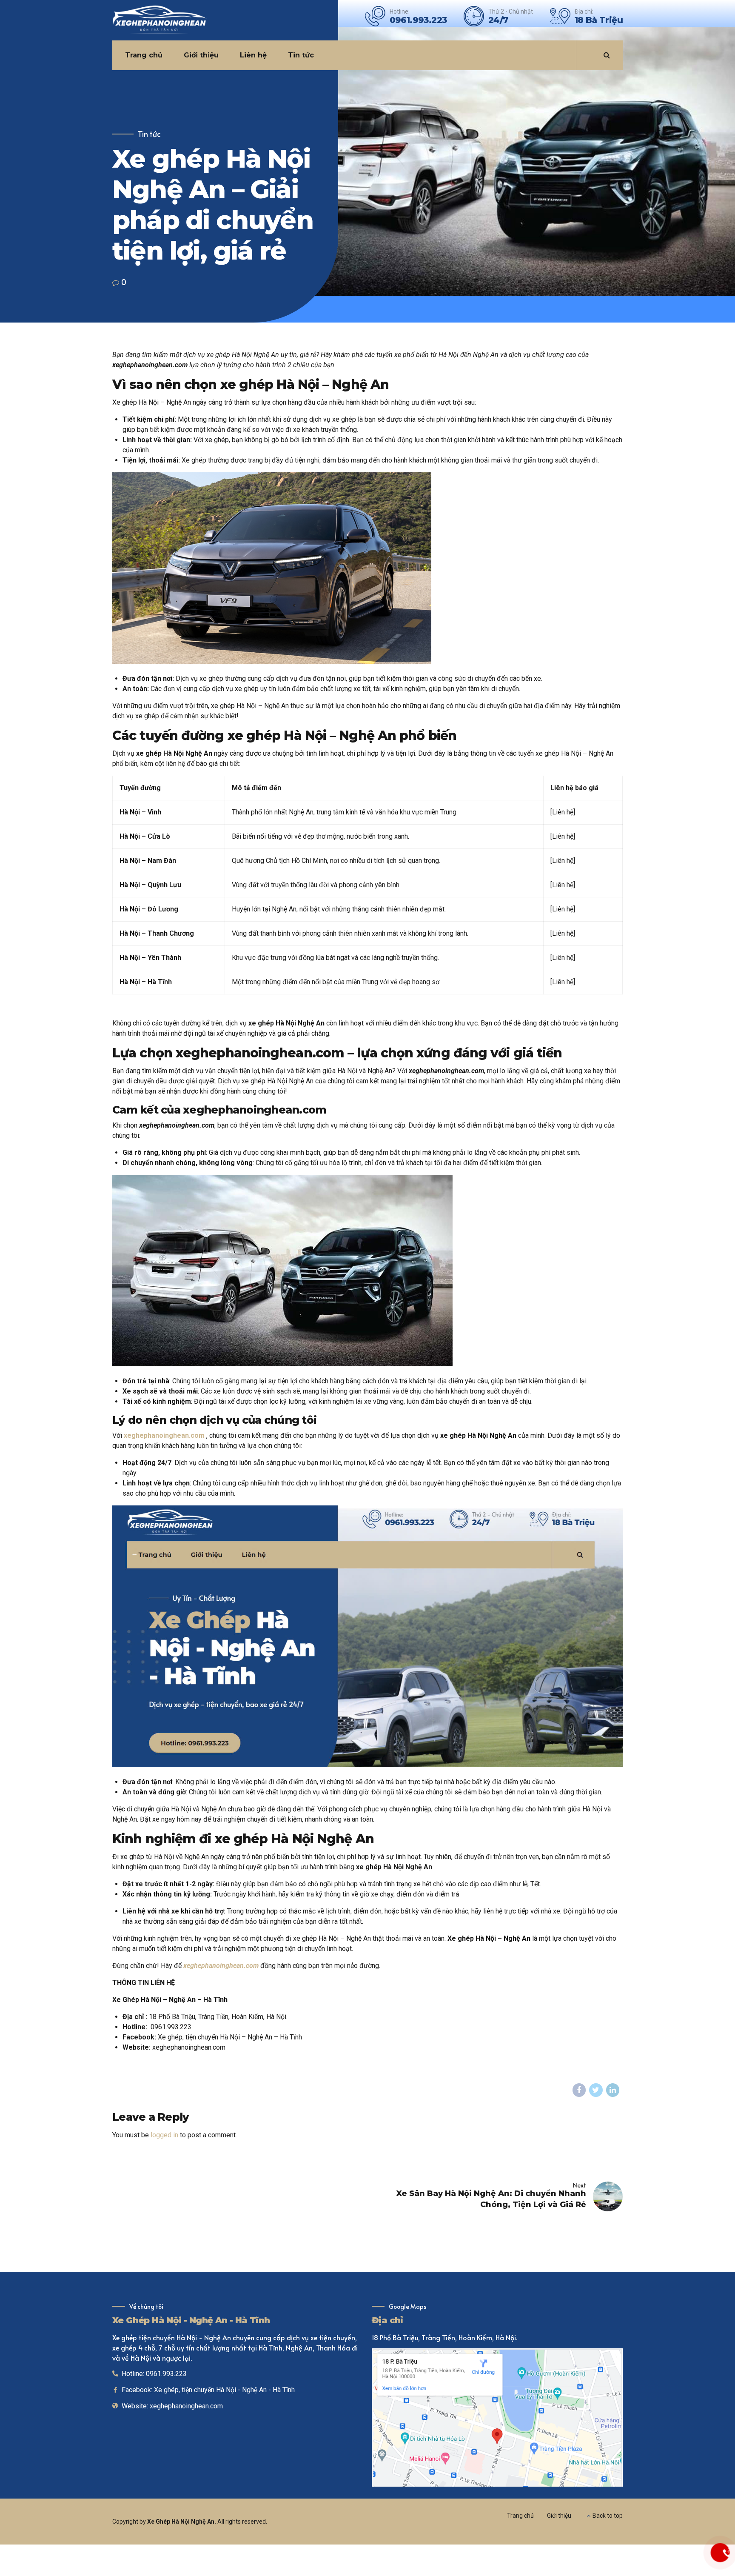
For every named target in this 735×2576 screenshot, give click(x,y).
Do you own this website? (460, 2397)
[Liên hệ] (720, 2553)
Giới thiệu (201, 55)
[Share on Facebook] (579, 2090)
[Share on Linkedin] (613, 2090)
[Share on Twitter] (596, 2090)
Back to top (608, 2516)
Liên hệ (253, 55)
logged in (164, 2135)
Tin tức (301, 55)
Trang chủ (144, 55)
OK (551, 2397)
